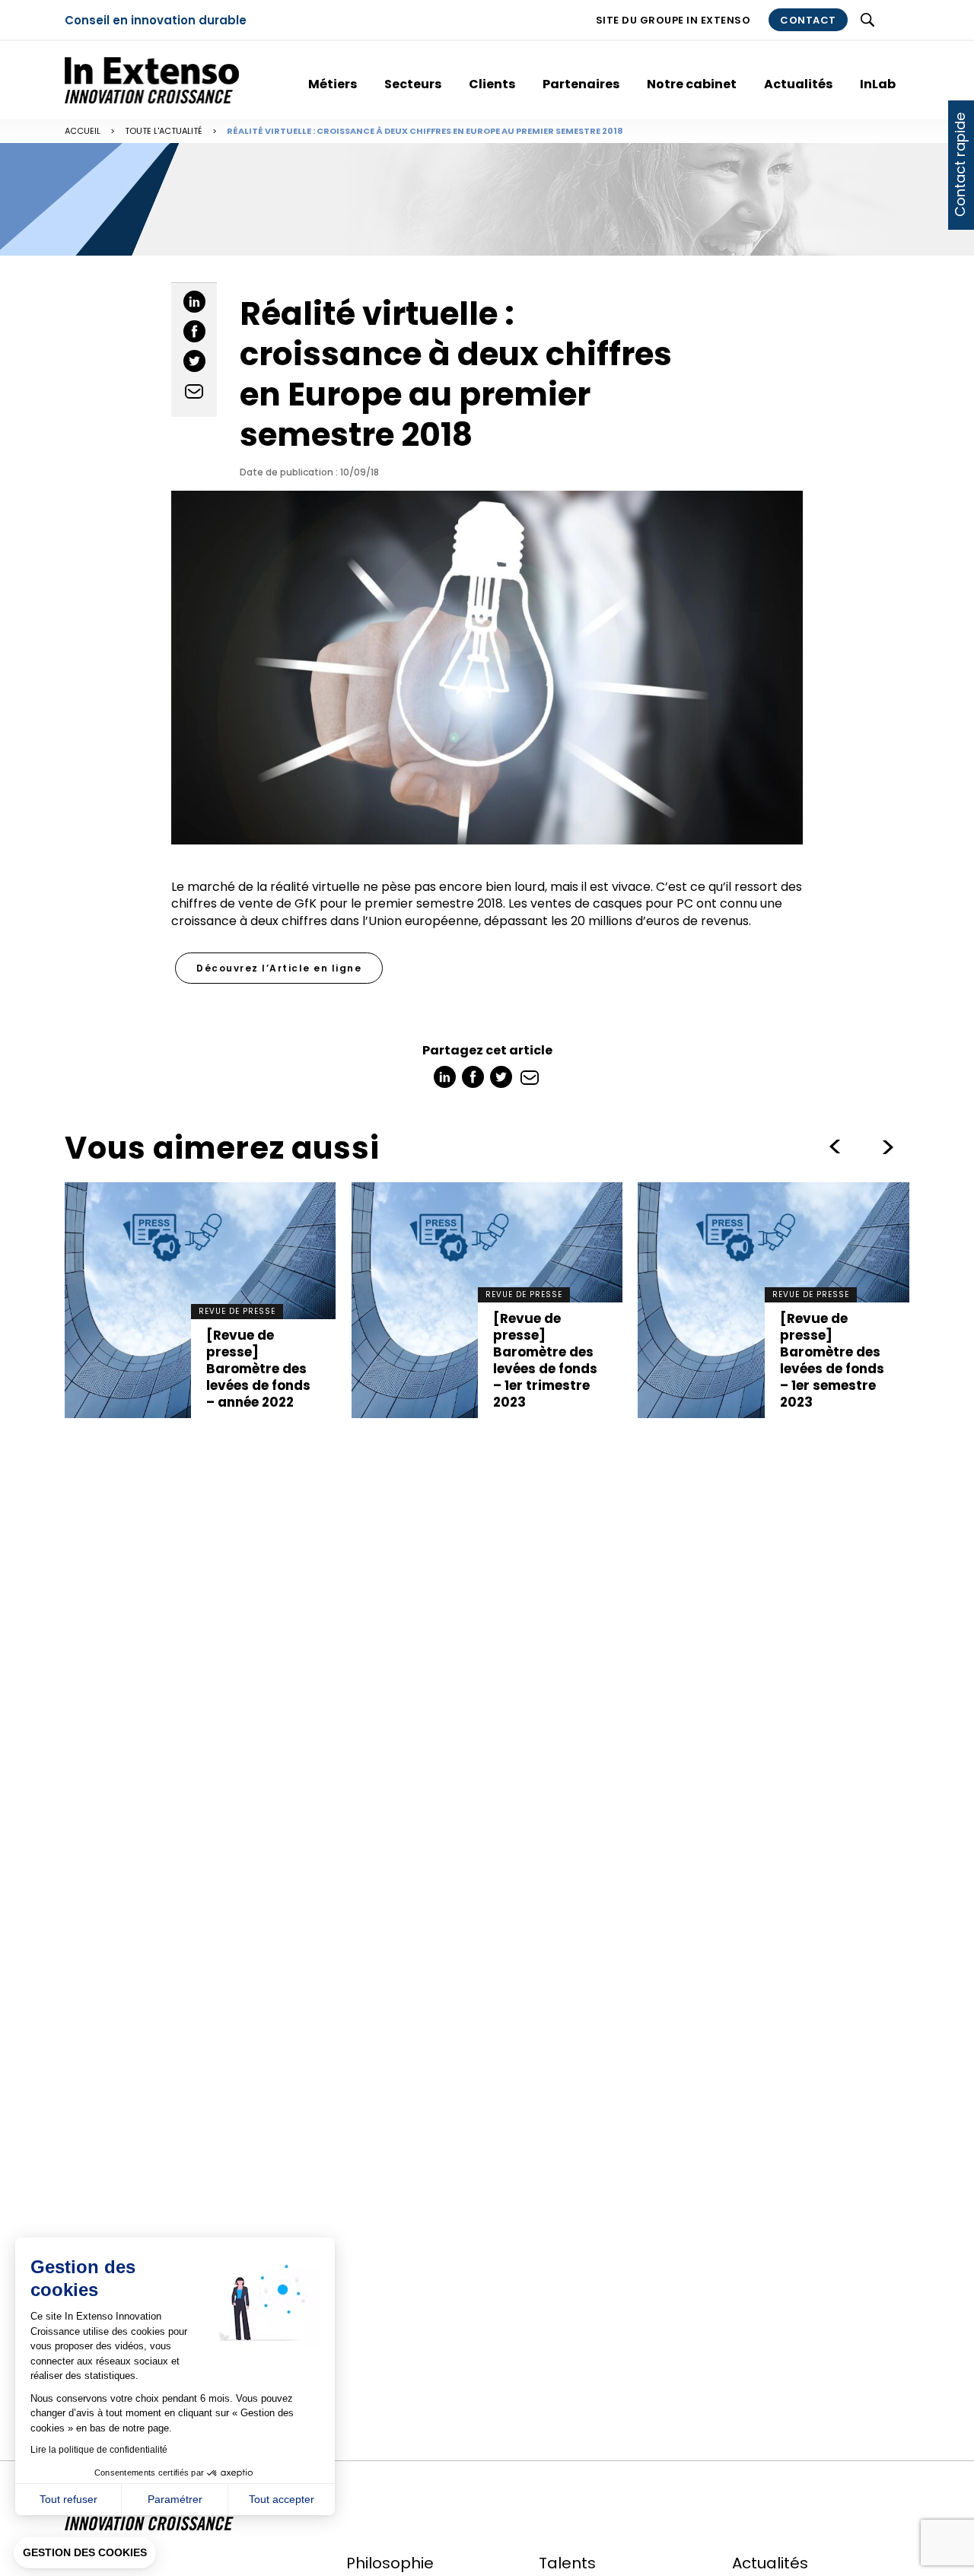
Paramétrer (175, 2499)
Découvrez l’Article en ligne (279, 968)
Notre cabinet (692, 84)
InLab (878, 84)
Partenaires (581, 84)
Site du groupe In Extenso (673, 20)
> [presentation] (835, 1147)
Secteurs (413, 84)
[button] (85, 2553)
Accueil (83, 131)
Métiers (333, 84)
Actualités (798, 84)
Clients (492, 84)
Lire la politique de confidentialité (99, 2450)
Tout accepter (282, 2499)
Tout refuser (68, 2499)
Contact (808, 20)
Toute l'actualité (164, 131)
